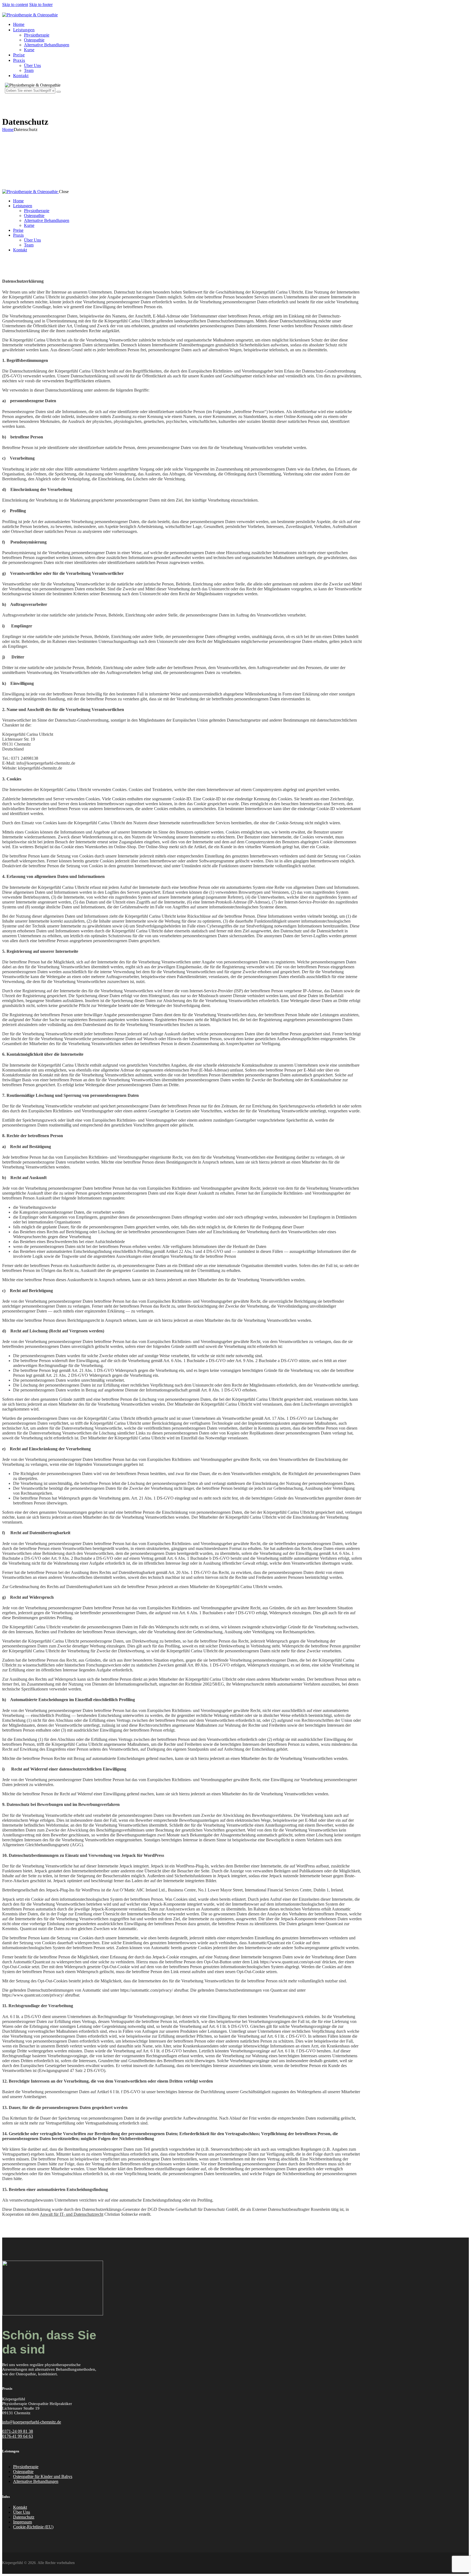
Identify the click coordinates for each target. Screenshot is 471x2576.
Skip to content (15, 4)
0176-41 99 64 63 (18, 2436)
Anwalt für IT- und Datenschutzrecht (72, 2214)
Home (8, 129)
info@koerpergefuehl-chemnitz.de (32, 2422)
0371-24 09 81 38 (18, 2431)
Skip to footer (41, 4)
